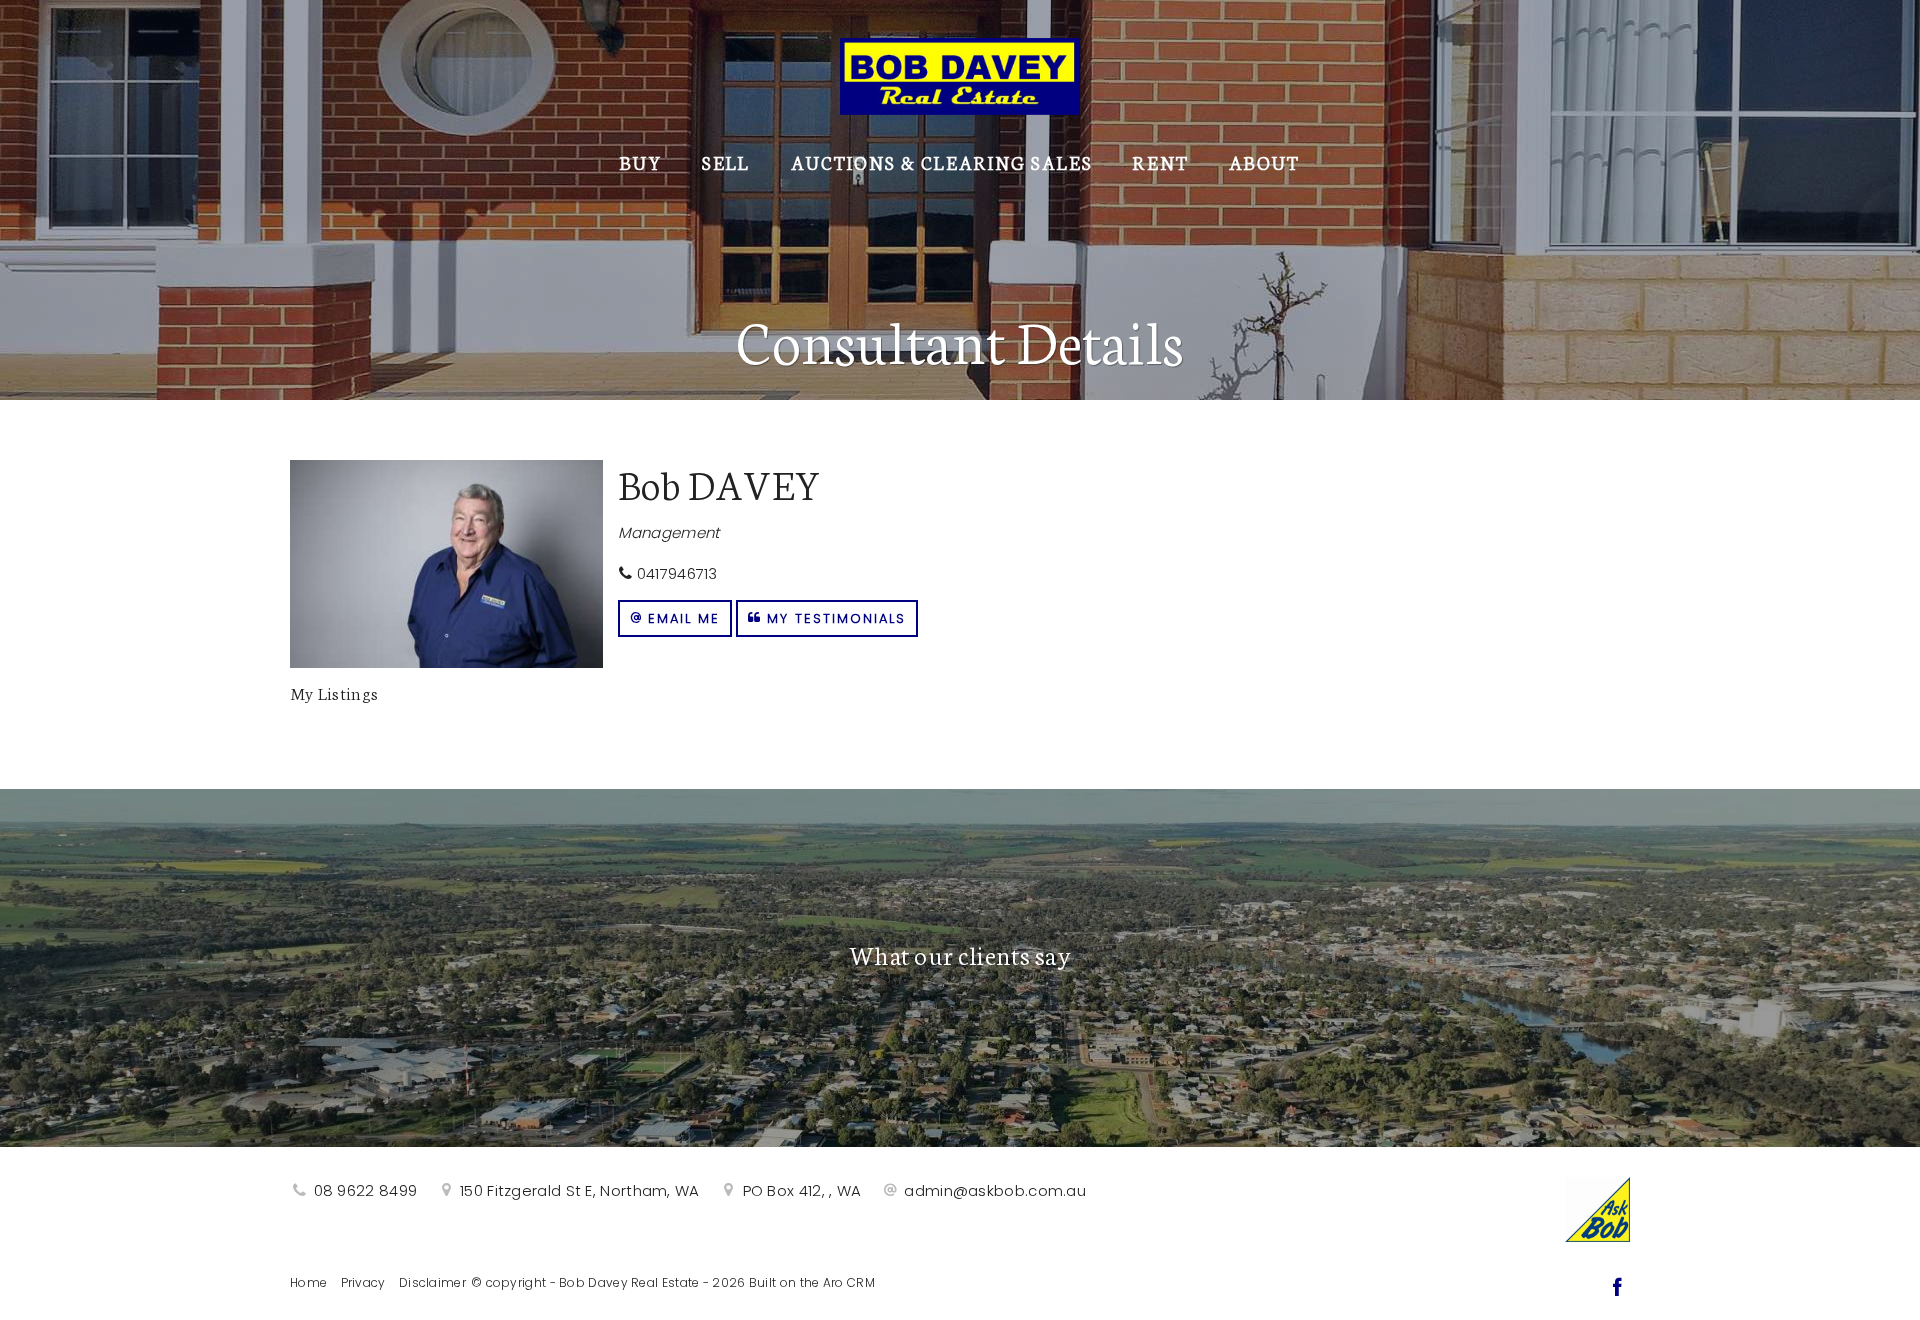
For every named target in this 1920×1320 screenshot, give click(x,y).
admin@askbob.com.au (995, 1190)
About (1264, 162)
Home (308, 1282)
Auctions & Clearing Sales (942, 162)
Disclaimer (432, 1282)
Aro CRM (849, 1282)
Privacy (363, 1282)
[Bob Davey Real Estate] (960, 71)
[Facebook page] (1617, 1289)
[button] (675, 618)
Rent (1161, 162)
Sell (726, 162)
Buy (641, 162)
